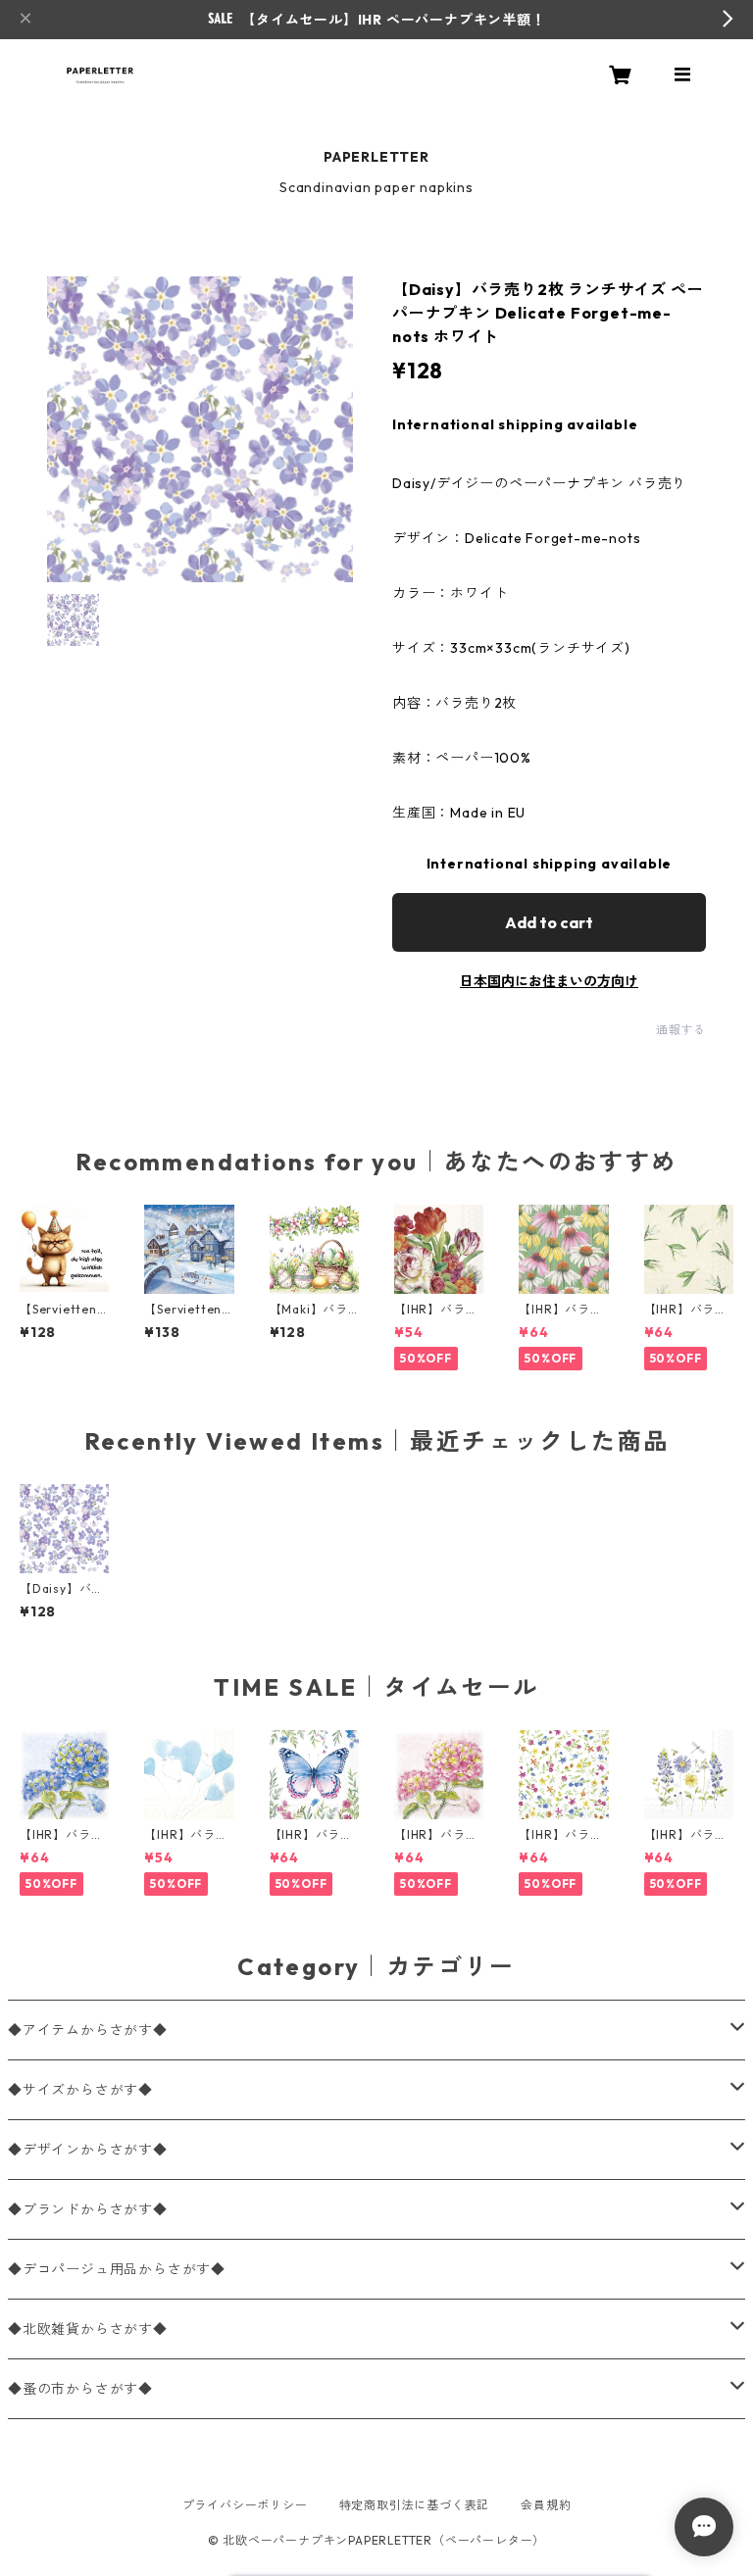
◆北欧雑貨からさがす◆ (88, 2329)
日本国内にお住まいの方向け (549, 981)
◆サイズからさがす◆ (80, 2090)
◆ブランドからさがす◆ (88, 2209)
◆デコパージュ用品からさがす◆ (117, 2269)
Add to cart (549, 922)
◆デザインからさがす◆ (88, 2150)
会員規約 (546, 2505)
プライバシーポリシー (245, 2505)
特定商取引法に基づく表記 (415, 2505)
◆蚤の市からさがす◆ (80, 2389)
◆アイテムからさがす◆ (88, 2030)
